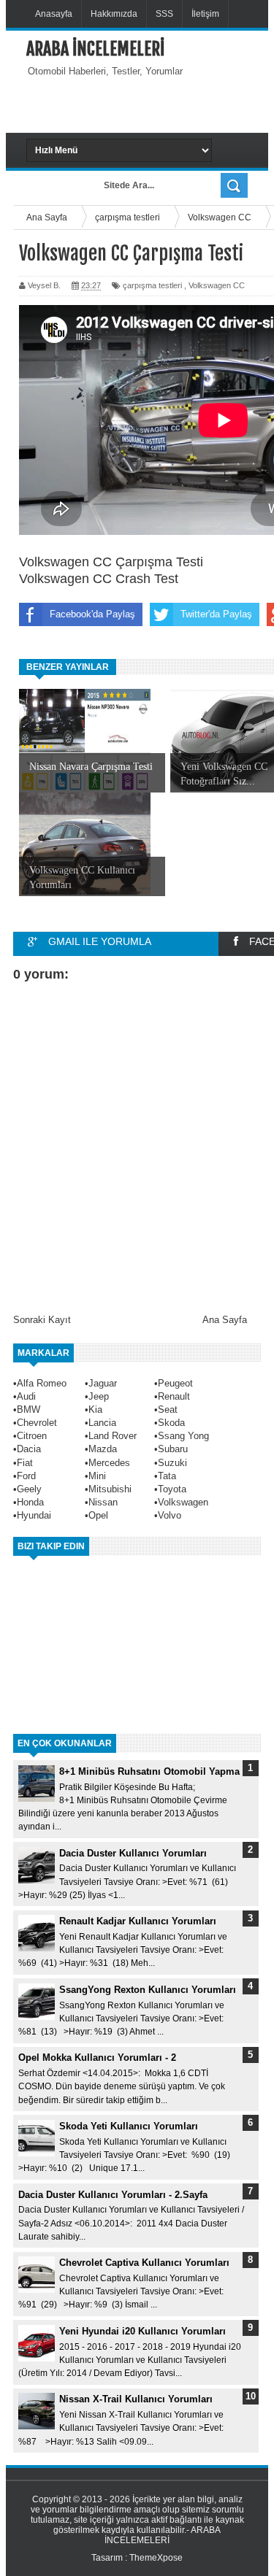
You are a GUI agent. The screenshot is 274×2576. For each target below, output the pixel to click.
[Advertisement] (150, 104)
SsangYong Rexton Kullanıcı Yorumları (148, 1990)
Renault (174, 1396)
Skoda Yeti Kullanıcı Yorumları (129, 2126)
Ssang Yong (183, 1436)
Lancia (102, 1423)
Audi (26, 1396)
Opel (98, 1515)
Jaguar (103, 1383)
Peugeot (175, 1383)
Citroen (32, 1436)
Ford (26, 1476)
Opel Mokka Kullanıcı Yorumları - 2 (97, 2058)
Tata (167, 1476)
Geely (29, 1489)
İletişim (205, 14)
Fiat (25, 1463)
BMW (28, 1410)
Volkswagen (183, 1502)
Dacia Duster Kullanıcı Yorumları (133, 1853)
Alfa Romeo (42, 1383)
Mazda (103, 1449)
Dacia (29, 1449)
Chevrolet (37, 1423)
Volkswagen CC (217, 285)
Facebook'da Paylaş (92, 614)
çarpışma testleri (152, 285)
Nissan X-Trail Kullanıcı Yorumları (136, 2399)
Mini (97, 1476)
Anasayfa (54, 14)
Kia (95, 1410)
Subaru (173, 1449)
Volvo (170, 1515)
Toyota (172, 1489)
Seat (168, 1410)
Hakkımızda (114, 14)
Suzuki (172, 1463)
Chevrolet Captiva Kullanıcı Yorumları (144, 2263)
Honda (30, 1502)
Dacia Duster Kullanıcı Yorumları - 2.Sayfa (113, 2195)
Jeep (99, 1396)
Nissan (103, 1502)
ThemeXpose (156, 2558)
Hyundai (34, 1515)
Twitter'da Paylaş (216, 614)
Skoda (171, 1423)
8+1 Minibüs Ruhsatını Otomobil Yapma (149, 1771)
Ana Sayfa (225, 1320)
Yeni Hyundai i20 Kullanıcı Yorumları (142, 2331)
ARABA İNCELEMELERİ (95, 49)
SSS (164, 14)
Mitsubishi (110, 1489)
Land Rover (113, 1436)
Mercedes (109, 1463)
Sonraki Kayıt (42, 1320)
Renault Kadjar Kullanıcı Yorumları (138, 1921)
